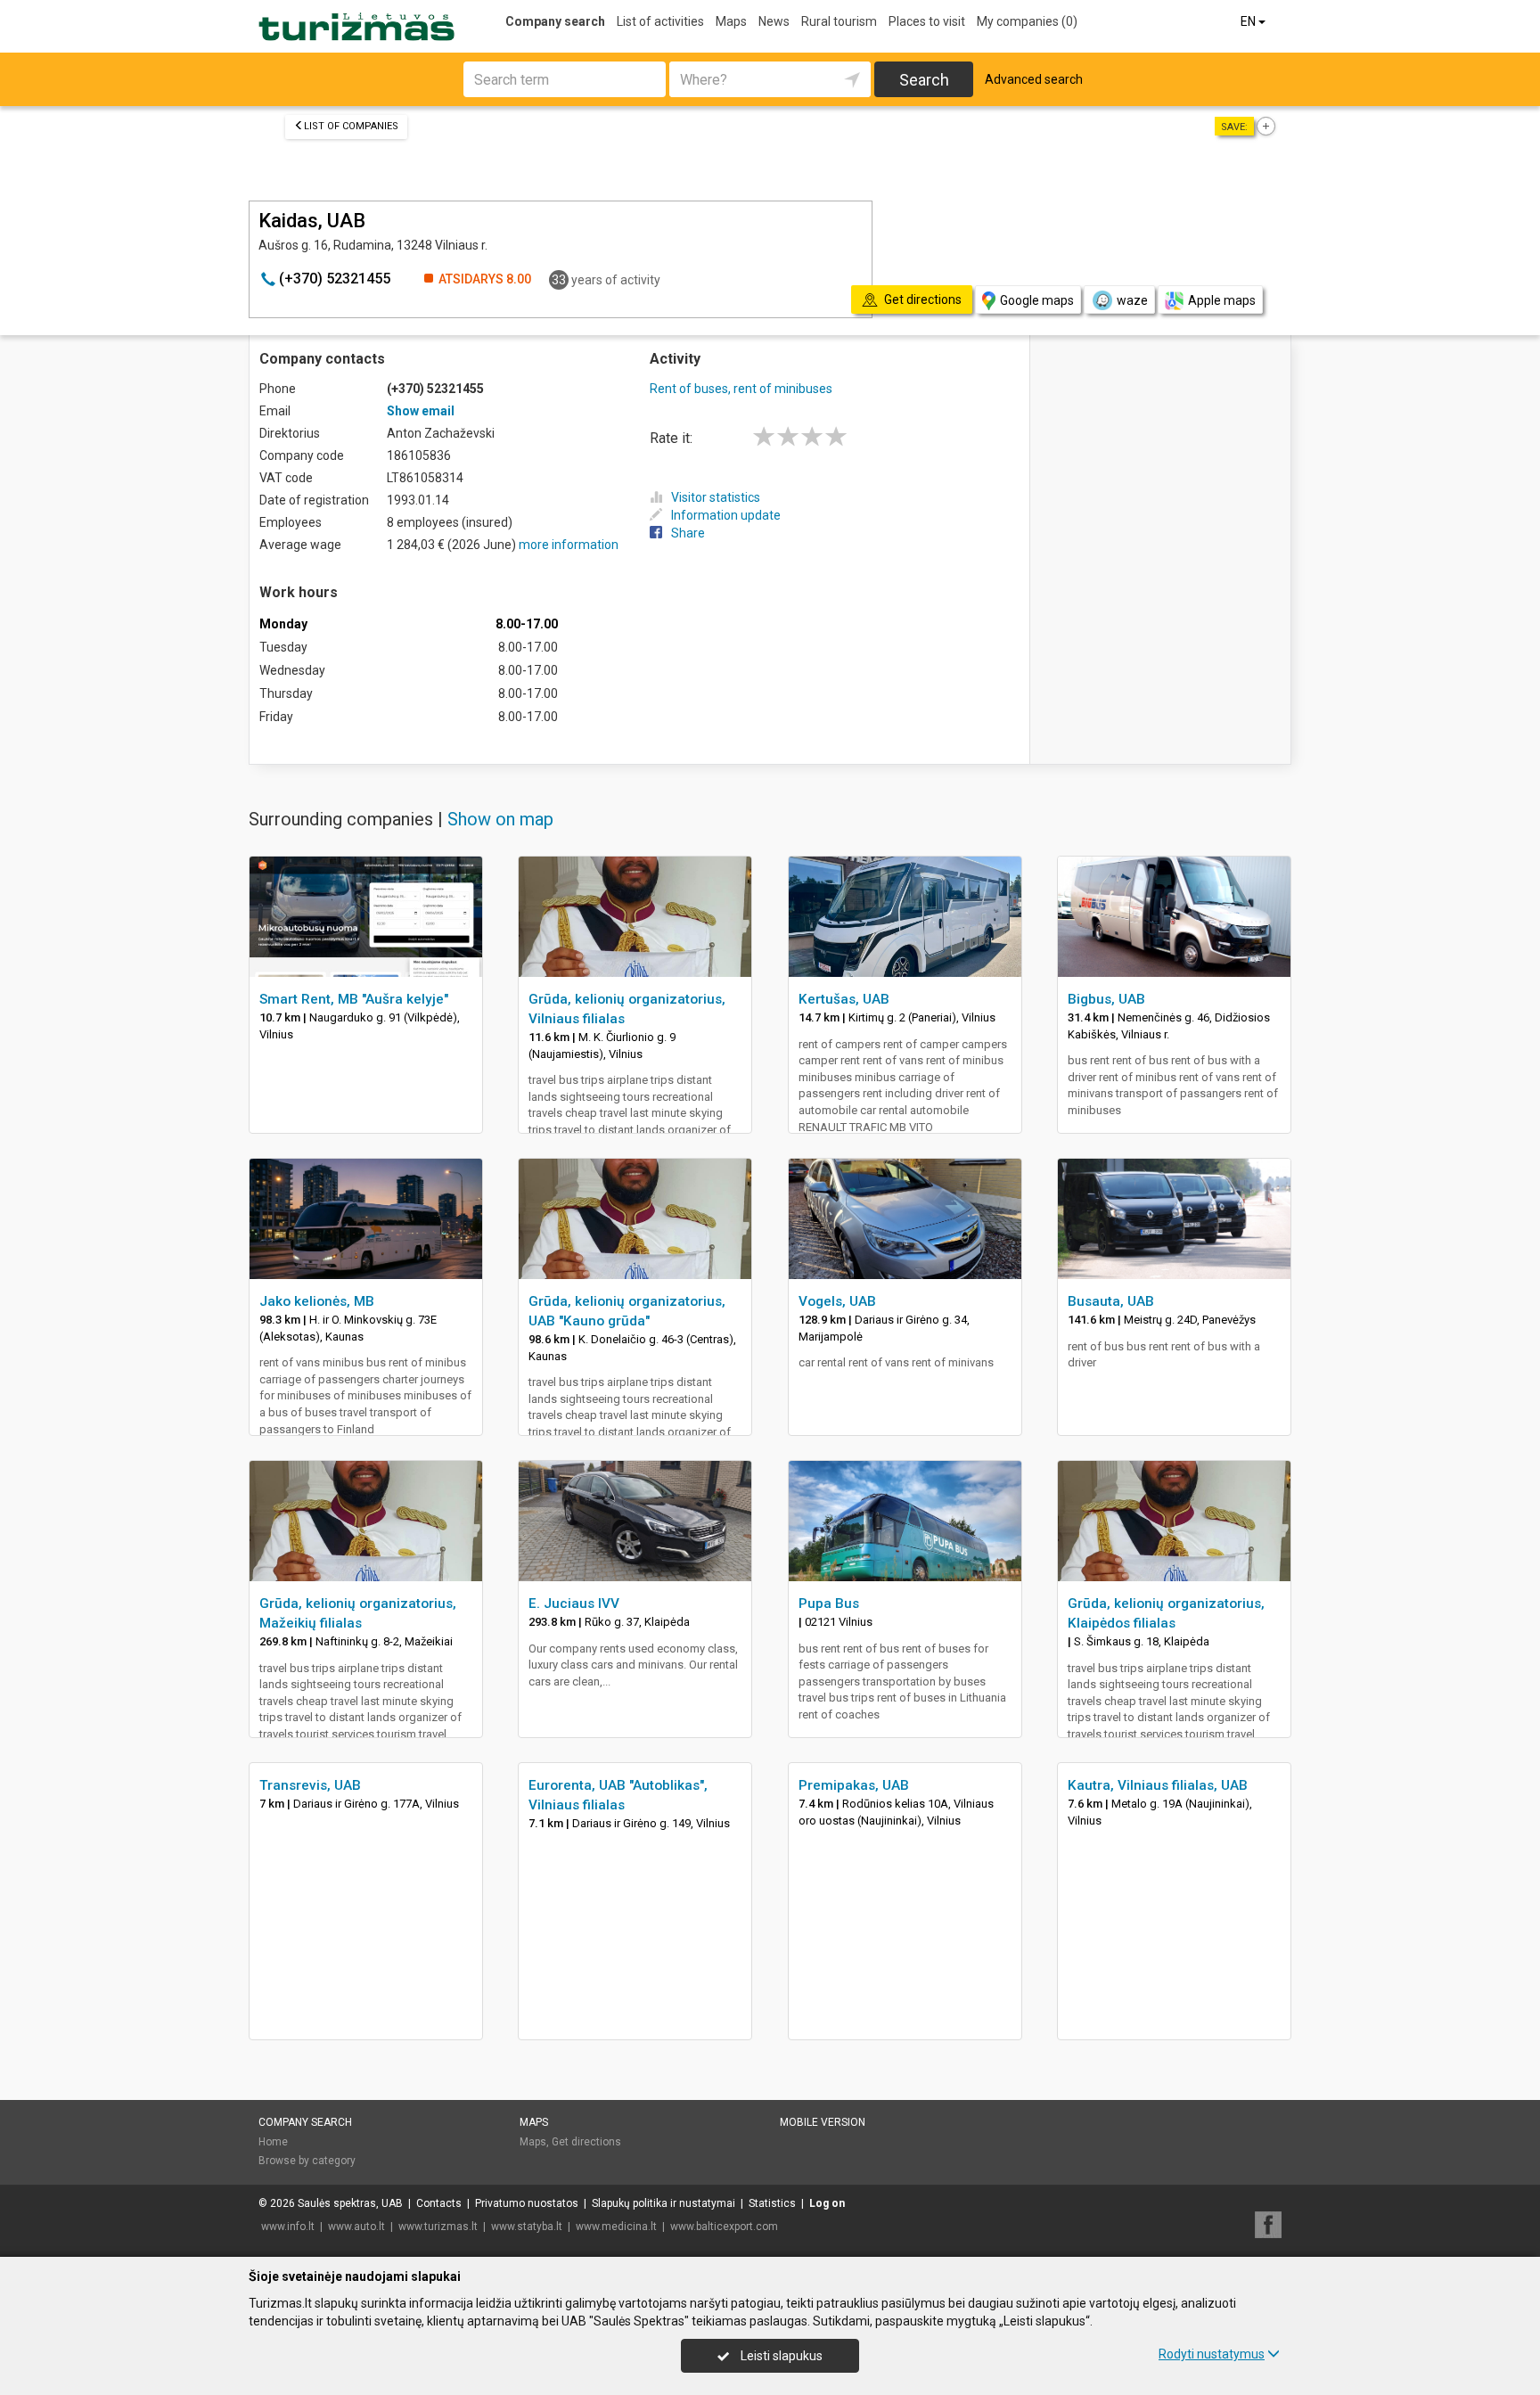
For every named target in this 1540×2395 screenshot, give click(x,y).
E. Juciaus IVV (574, 1604)
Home (273, 2142)
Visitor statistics (716, 497)
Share (688, 533)
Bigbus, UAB (1106, 999)
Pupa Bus (829, 1604)
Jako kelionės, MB (317, 1301)
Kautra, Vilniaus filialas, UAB (1158, 1785)
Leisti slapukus (780, 2356)
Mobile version (823, 2122)
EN (1249, 21)
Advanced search (1034, 79)
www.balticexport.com (724, 2227)
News (774, 21)
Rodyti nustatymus (1212, 2354)
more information (569, 545)
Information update (726, 515)
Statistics (772, 2203)
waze (1132, 300)
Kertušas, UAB (844, 999)
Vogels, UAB (837, 1301)
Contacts (439, 2203)
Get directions (586, 2142)
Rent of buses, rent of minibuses (741, 389)
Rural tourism (839, 21)
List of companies (351, 126)
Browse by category (307, 2161)
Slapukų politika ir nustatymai (664, 2203)
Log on (827, 2203)
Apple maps (1222, 300)
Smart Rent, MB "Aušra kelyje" (354, 999)
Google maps (1037, 300)
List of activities (660, 21)
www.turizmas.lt (438, 2227)
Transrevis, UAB (310, 1785)
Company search (555, 21)
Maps (731, 21)
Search (924, 80)
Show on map (500, 819)
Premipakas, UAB (854, 1785)
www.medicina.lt (616, 2227)
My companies (1027, 21)
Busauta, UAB (1111, 1301)
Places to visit (927, 21)
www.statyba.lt (527, 2227)
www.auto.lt (356, 2227)
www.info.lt (288, 2227)
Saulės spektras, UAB (350, 2203)
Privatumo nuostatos (527, 2203)
